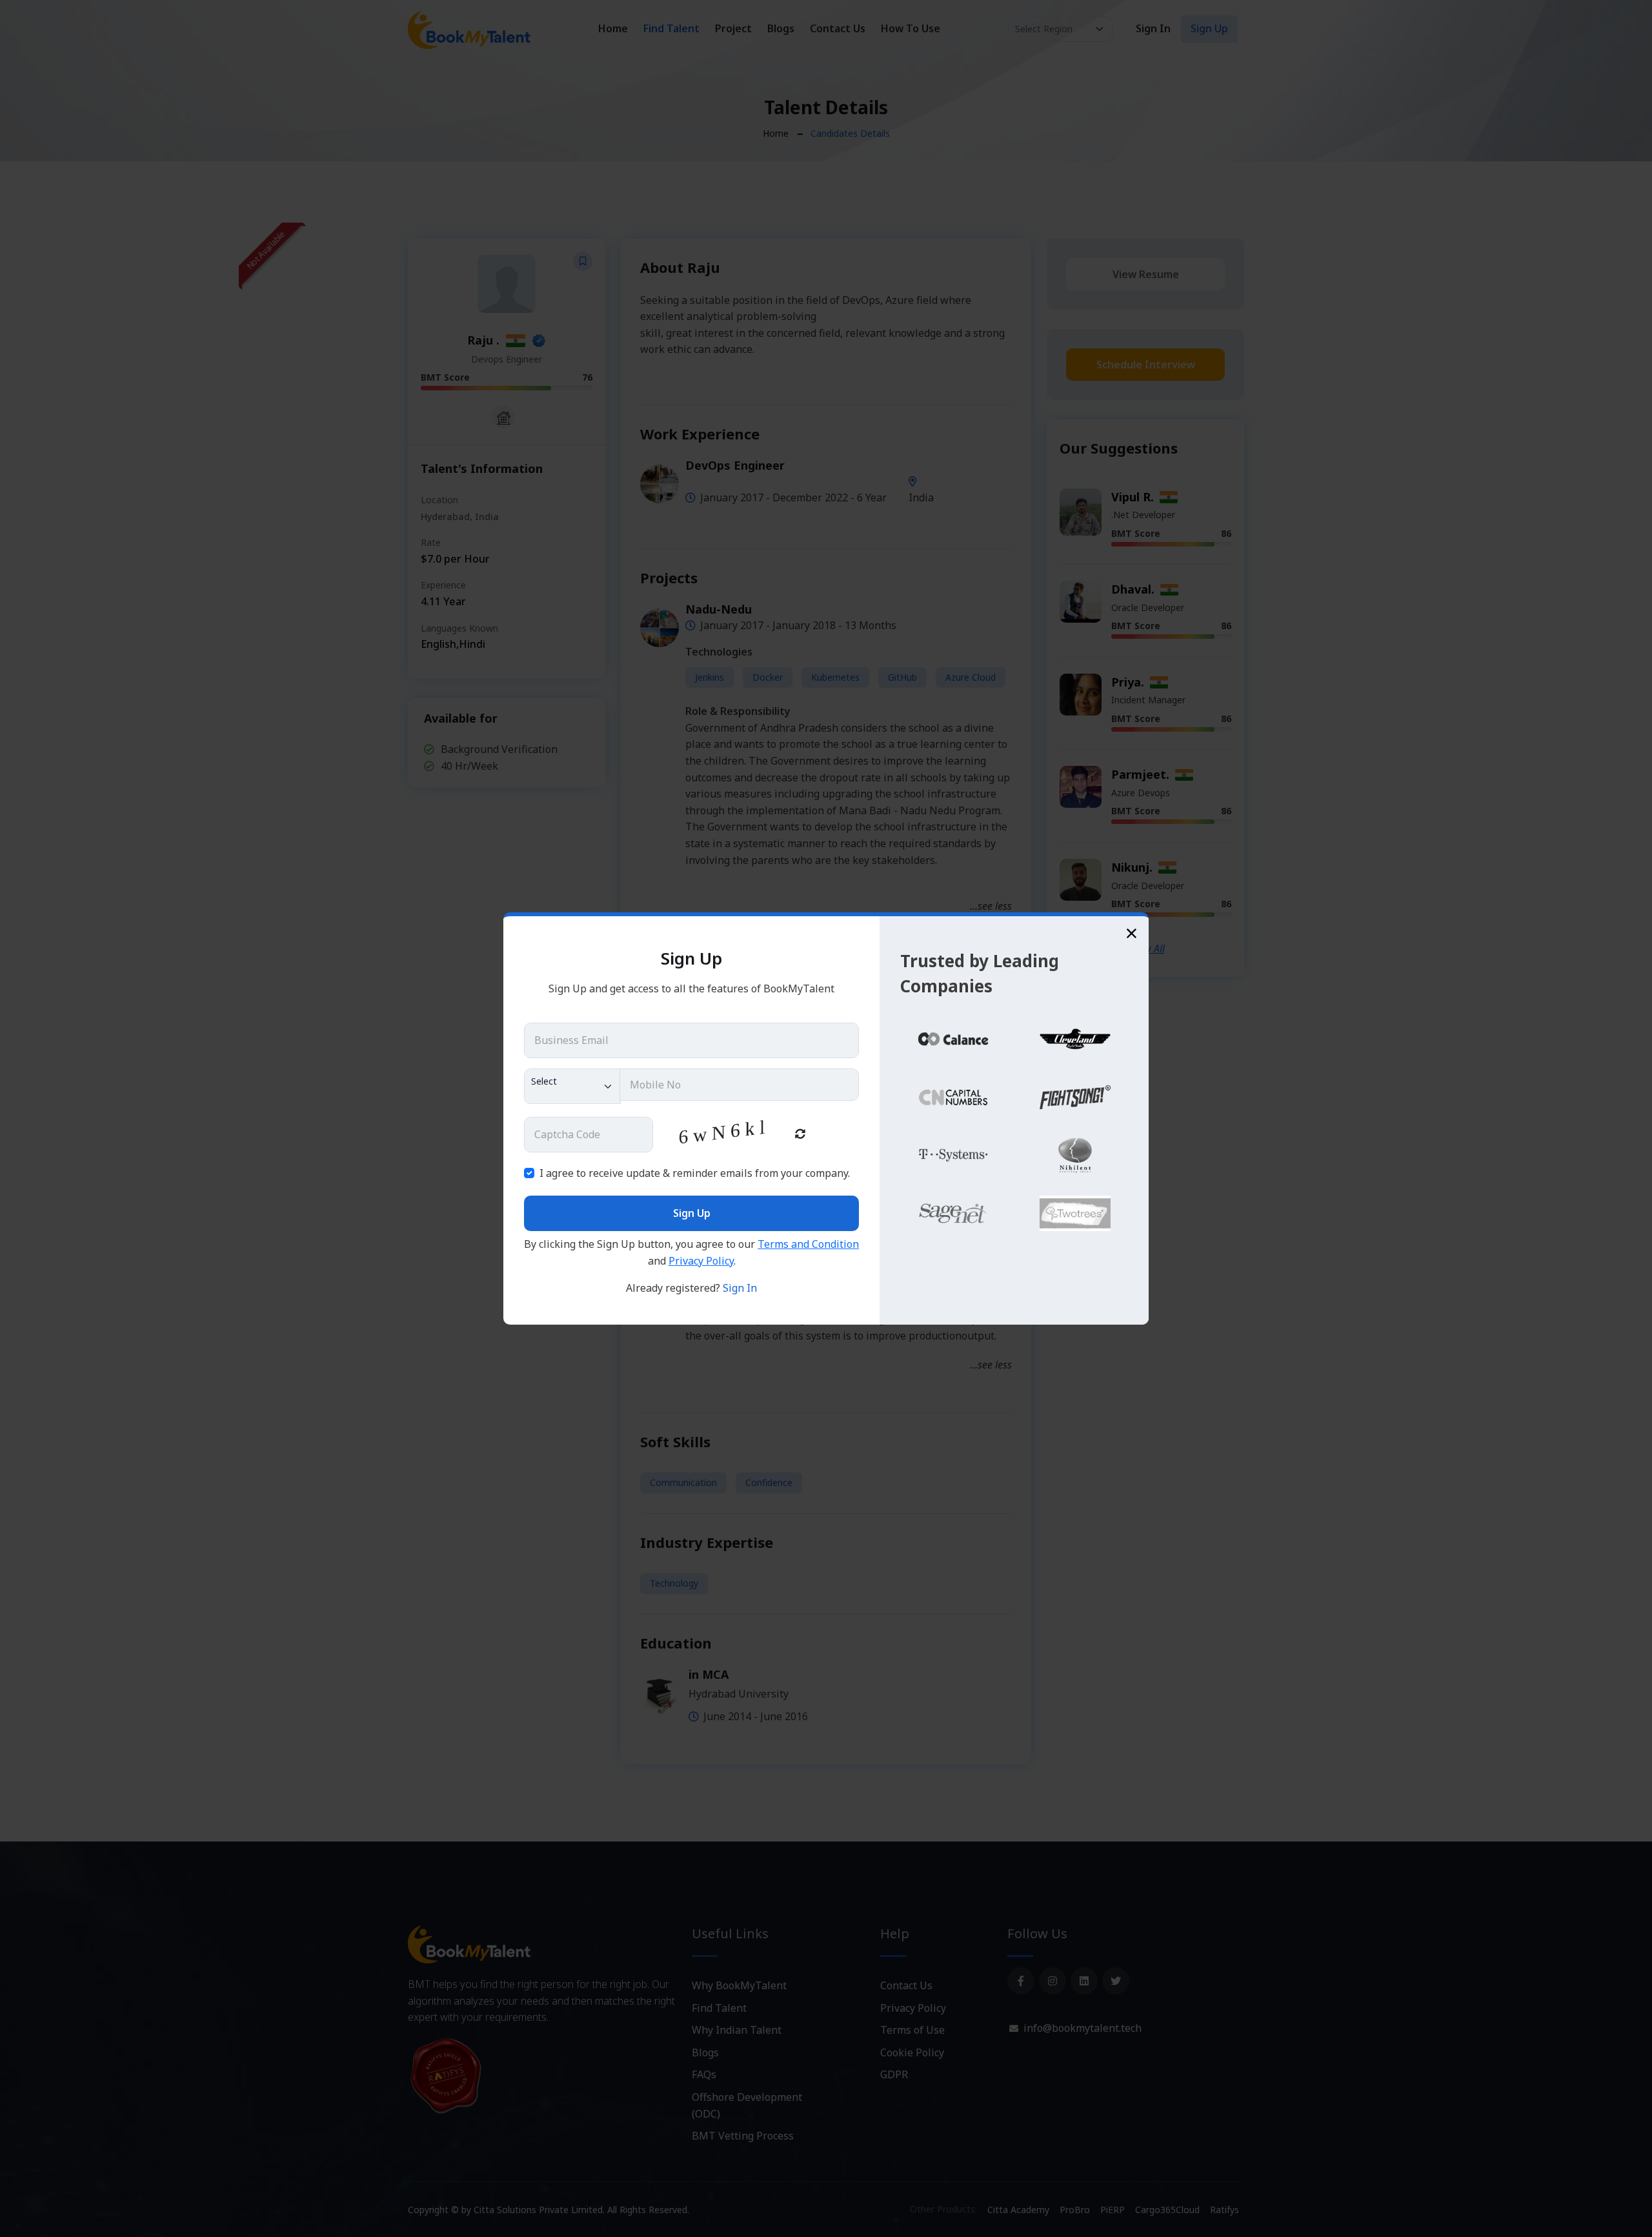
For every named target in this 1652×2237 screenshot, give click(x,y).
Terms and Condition (808, 1244)
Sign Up (692, 1213)
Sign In (740, 1288)
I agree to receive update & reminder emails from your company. (695, 1173)
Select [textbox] (544, 1081)
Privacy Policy (701, 1261)
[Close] (1132, 933)
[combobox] (572, 1086)
